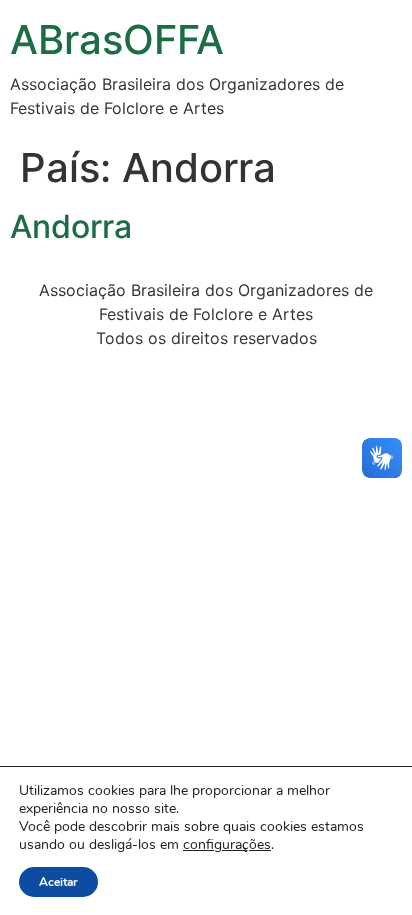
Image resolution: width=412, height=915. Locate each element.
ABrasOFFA (117, 39)
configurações (227, 845)
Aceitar (58, 882)
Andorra (71, 226)
